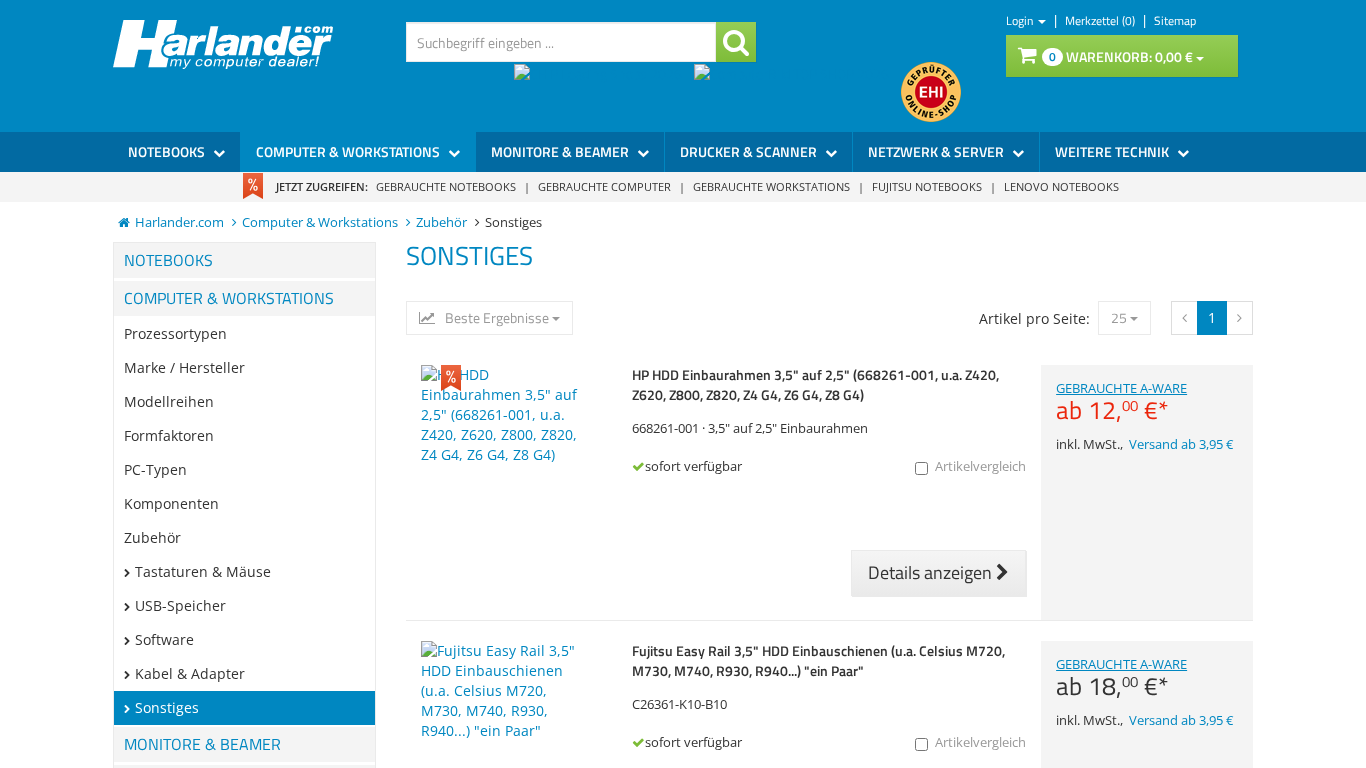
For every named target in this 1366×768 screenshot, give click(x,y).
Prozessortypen (175, 333)
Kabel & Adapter (190, 673)
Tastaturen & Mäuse (203, 571)
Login (1021, 20)
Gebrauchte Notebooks (446, 186)
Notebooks (168, 151)
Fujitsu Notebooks (927, 186)
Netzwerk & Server (937, 151)
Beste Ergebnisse (497, 318)
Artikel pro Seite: (1034, 318)
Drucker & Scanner (750, 151)
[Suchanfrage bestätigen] (736, 42)
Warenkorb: (1121, 56)
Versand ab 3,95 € (1181, 444)
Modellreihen (169, 401)
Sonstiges (167, 707)
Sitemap (1175, 20)
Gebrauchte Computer (604, 186)
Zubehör (152, 537)
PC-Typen (155, 469)
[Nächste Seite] (1184, 318)
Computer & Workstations (349, 151)
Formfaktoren (169, 435)
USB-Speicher (180, 605)
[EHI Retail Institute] (931, 92)
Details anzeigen (932, 572)
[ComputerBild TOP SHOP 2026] (797, 92)
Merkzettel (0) (1101, 20)
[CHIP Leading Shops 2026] (604, 92)
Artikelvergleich (980, 466)
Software (164, 639)
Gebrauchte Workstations (771, 186)
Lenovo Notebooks (1061, 186)
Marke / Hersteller (184, 367)
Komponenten (171, 503)
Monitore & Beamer (561, 151)
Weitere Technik (1113, 151)
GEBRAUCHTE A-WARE (1121, 402)
